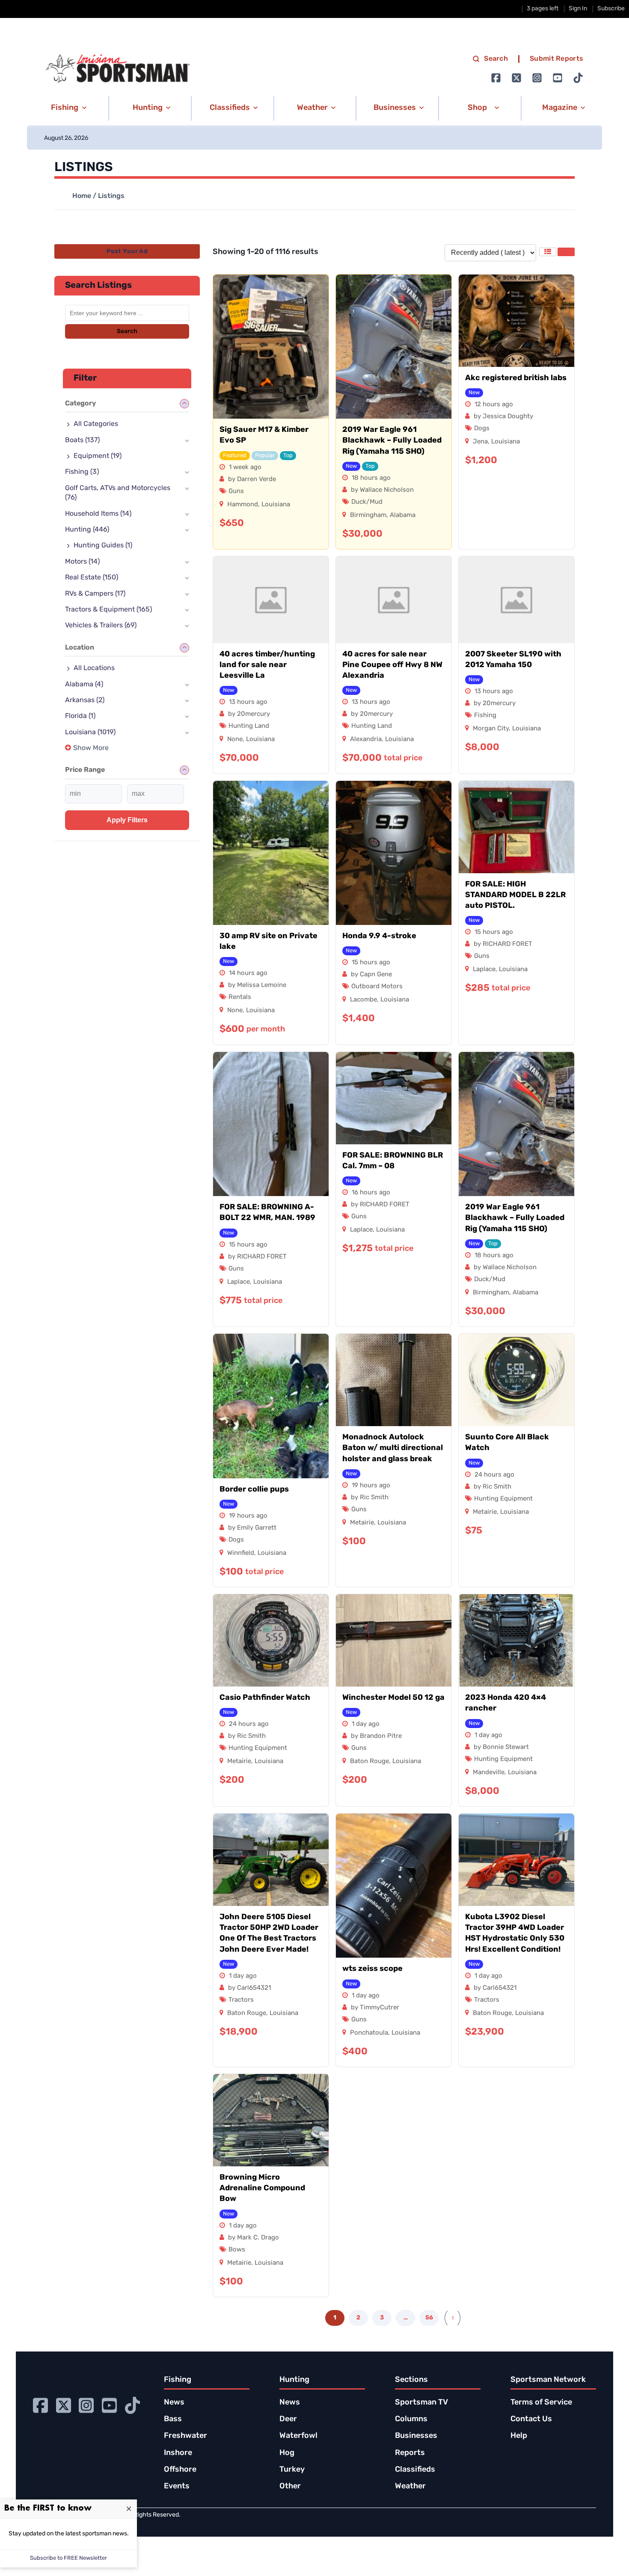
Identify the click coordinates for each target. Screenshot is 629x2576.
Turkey (292, 2470)
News (174, 2403)
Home (82, 196)
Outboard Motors (377, 987)
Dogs (482, 429)
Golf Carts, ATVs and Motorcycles (118, 493)
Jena (480, 442)
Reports (410, 2453)
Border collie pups (254, 1490)
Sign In (578, 9)
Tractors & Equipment (108, 610)
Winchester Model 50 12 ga (393, 1698)
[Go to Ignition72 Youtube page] (558, 78)
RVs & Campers (95, 594)
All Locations (94, 668)
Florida (80, 716)
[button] (67, 108)
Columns (411, 2419)
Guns (236, 492)
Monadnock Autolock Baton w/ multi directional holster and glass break (393, 1448)
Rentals (240, 997)
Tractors (241, 2000)
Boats (82, 440)
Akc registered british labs (516, 378)
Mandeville (489, 1773)
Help (519, 2436)
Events (177, 2487)
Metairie (362, 1523)
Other (290, 2487)
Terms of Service (541, 2403)
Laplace (484, 970)
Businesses (416, 2436)
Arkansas (85, 700)
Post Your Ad (127, 252)
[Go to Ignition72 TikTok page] (578, 78)
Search (496, 59)
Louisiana (276, 505)
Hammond (243, 505)
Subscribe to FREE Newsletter (68, 2558)
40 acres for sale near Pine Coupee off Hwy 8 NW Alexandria (392, 665)
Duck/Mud (367, 502)
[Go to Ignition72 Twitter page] (516, 78)
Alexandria (366, 740)
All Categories (96, 424)
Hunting (87, 530)
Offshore (180, 2470)
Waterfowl (298, 2436)
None (235, 740)
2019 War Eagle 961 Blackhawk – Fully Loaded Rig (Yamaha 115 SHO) (392, 441)
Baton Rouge (369, 1762)
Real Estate (92, 578)
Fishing (485, 716)
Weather (410, 2487)
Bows (237, 2250)
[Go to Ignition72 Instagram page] (537, 78)
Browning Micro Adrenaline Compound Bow (262, 2189)
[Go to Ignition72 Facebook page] (496, 78)
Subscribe (611, 9)
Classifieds (415, 2470)
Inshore (178, 2453)
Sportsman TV (421, 2403)
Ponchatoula (369, 2033)
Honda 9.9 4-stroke (379, 936)
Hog (287, 2453)
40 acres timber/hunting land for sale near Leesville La (267, 665)
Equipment (98, 456)
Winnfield (241, 1553)
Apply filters (127, 820)
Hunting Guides (103, 546)
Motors (82, 562)
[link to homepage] (118, 69)
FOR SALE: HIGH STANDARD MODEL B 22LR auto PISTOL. (515, 895)
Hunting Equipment (503, 1499)
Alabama (403, 515)
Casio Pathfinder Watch (265, 1698)
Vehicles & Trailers (101, 626)
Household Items (98, 514)
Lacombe (363, 1000)
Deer (288, 2419)
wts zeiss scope (372, 1969)
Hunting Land (249, 726)
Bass (173, 2419)
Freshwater (185, 2436)
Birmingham (368, 515)
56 (429, 2318)
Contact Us (531, 2419)
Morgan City (491, 729)
